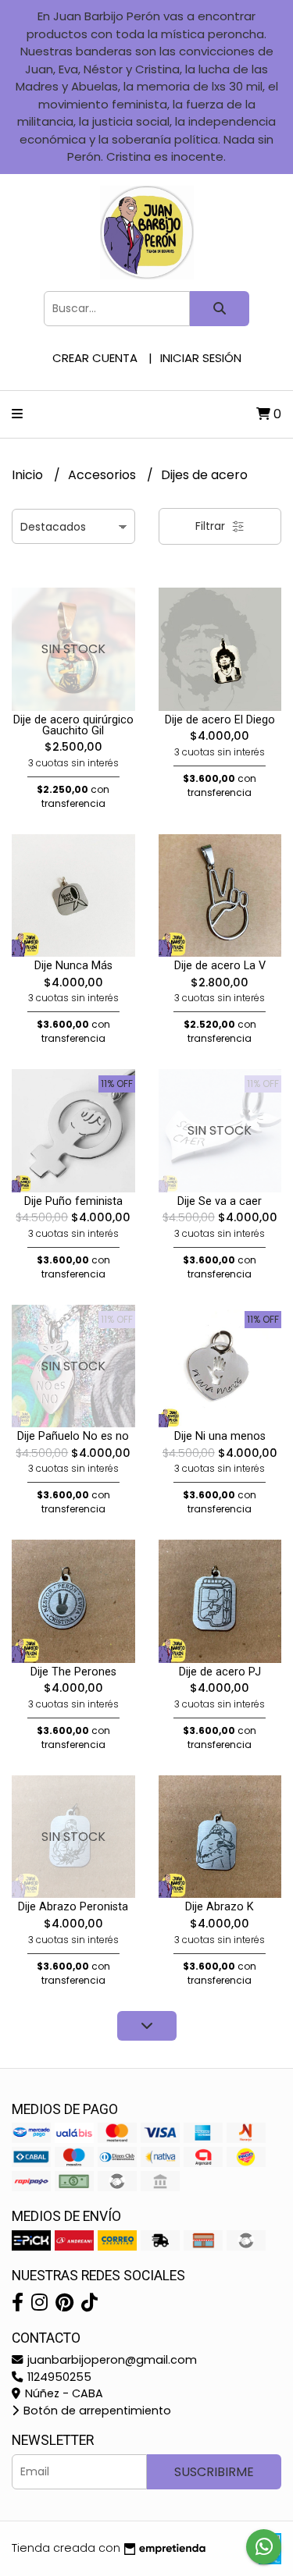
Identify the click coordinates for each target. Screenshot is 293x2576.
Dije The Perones (73, 1672)
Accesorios (104, 475)
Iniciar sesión (201, 358)
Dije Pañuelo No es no (73, 1436)
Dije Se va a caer (220, 1201)
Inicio (29, 475)
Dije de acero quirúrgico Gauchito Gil (73, 725)
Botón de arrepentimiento (96, 2411)
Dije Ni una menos (220, 1436)
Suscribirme (214, 2472)
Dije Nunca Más (73, 966)
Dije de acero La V (220, 966)
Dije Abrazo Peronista (73, 1907)
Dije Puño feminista (73, 1201)
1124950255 (58, 2377)
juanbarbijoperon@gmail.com (111, 2360)
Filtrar (212, 526)
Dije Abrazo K (220, 1907)
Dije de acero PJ (220, 1672)
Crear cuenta (95, 358)
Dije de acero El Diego (220, 720)
